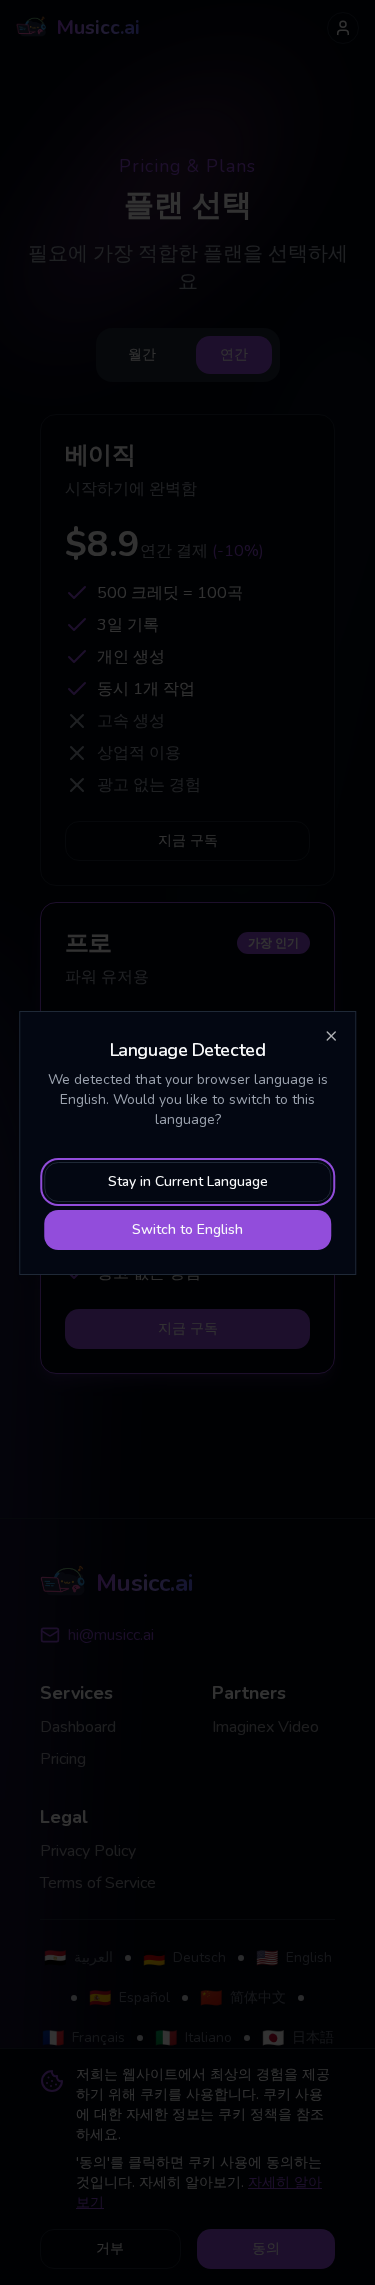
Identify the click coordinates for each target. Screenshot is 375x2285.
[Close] (331, 1036)
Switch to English (187, 1229)
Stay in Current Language (188, 1181)
